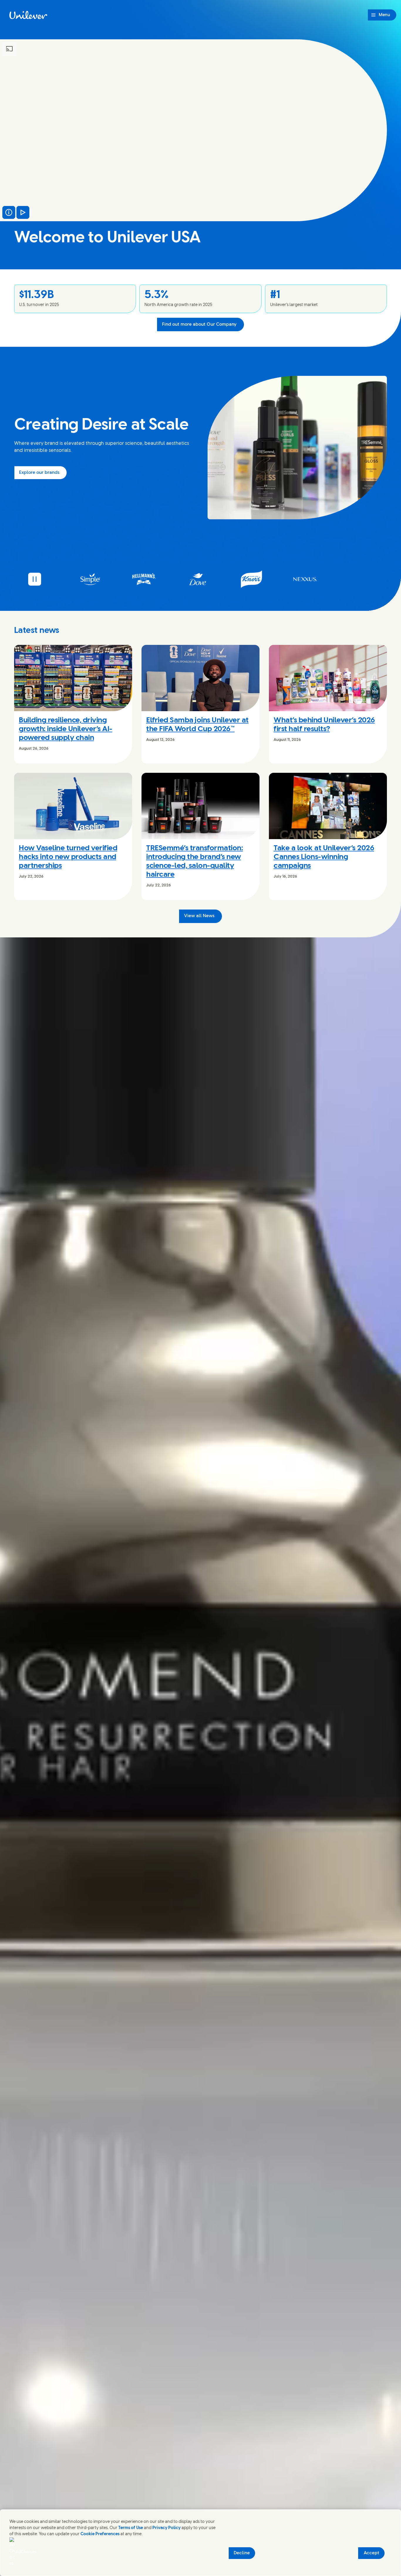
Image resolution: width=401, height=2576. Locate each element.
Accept (371, 2553)
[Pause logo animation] (35, 579)
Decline (242, 2553)
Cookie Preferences (100, 2534)
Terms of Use (131, 2528)
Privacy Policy (166, 2528)
